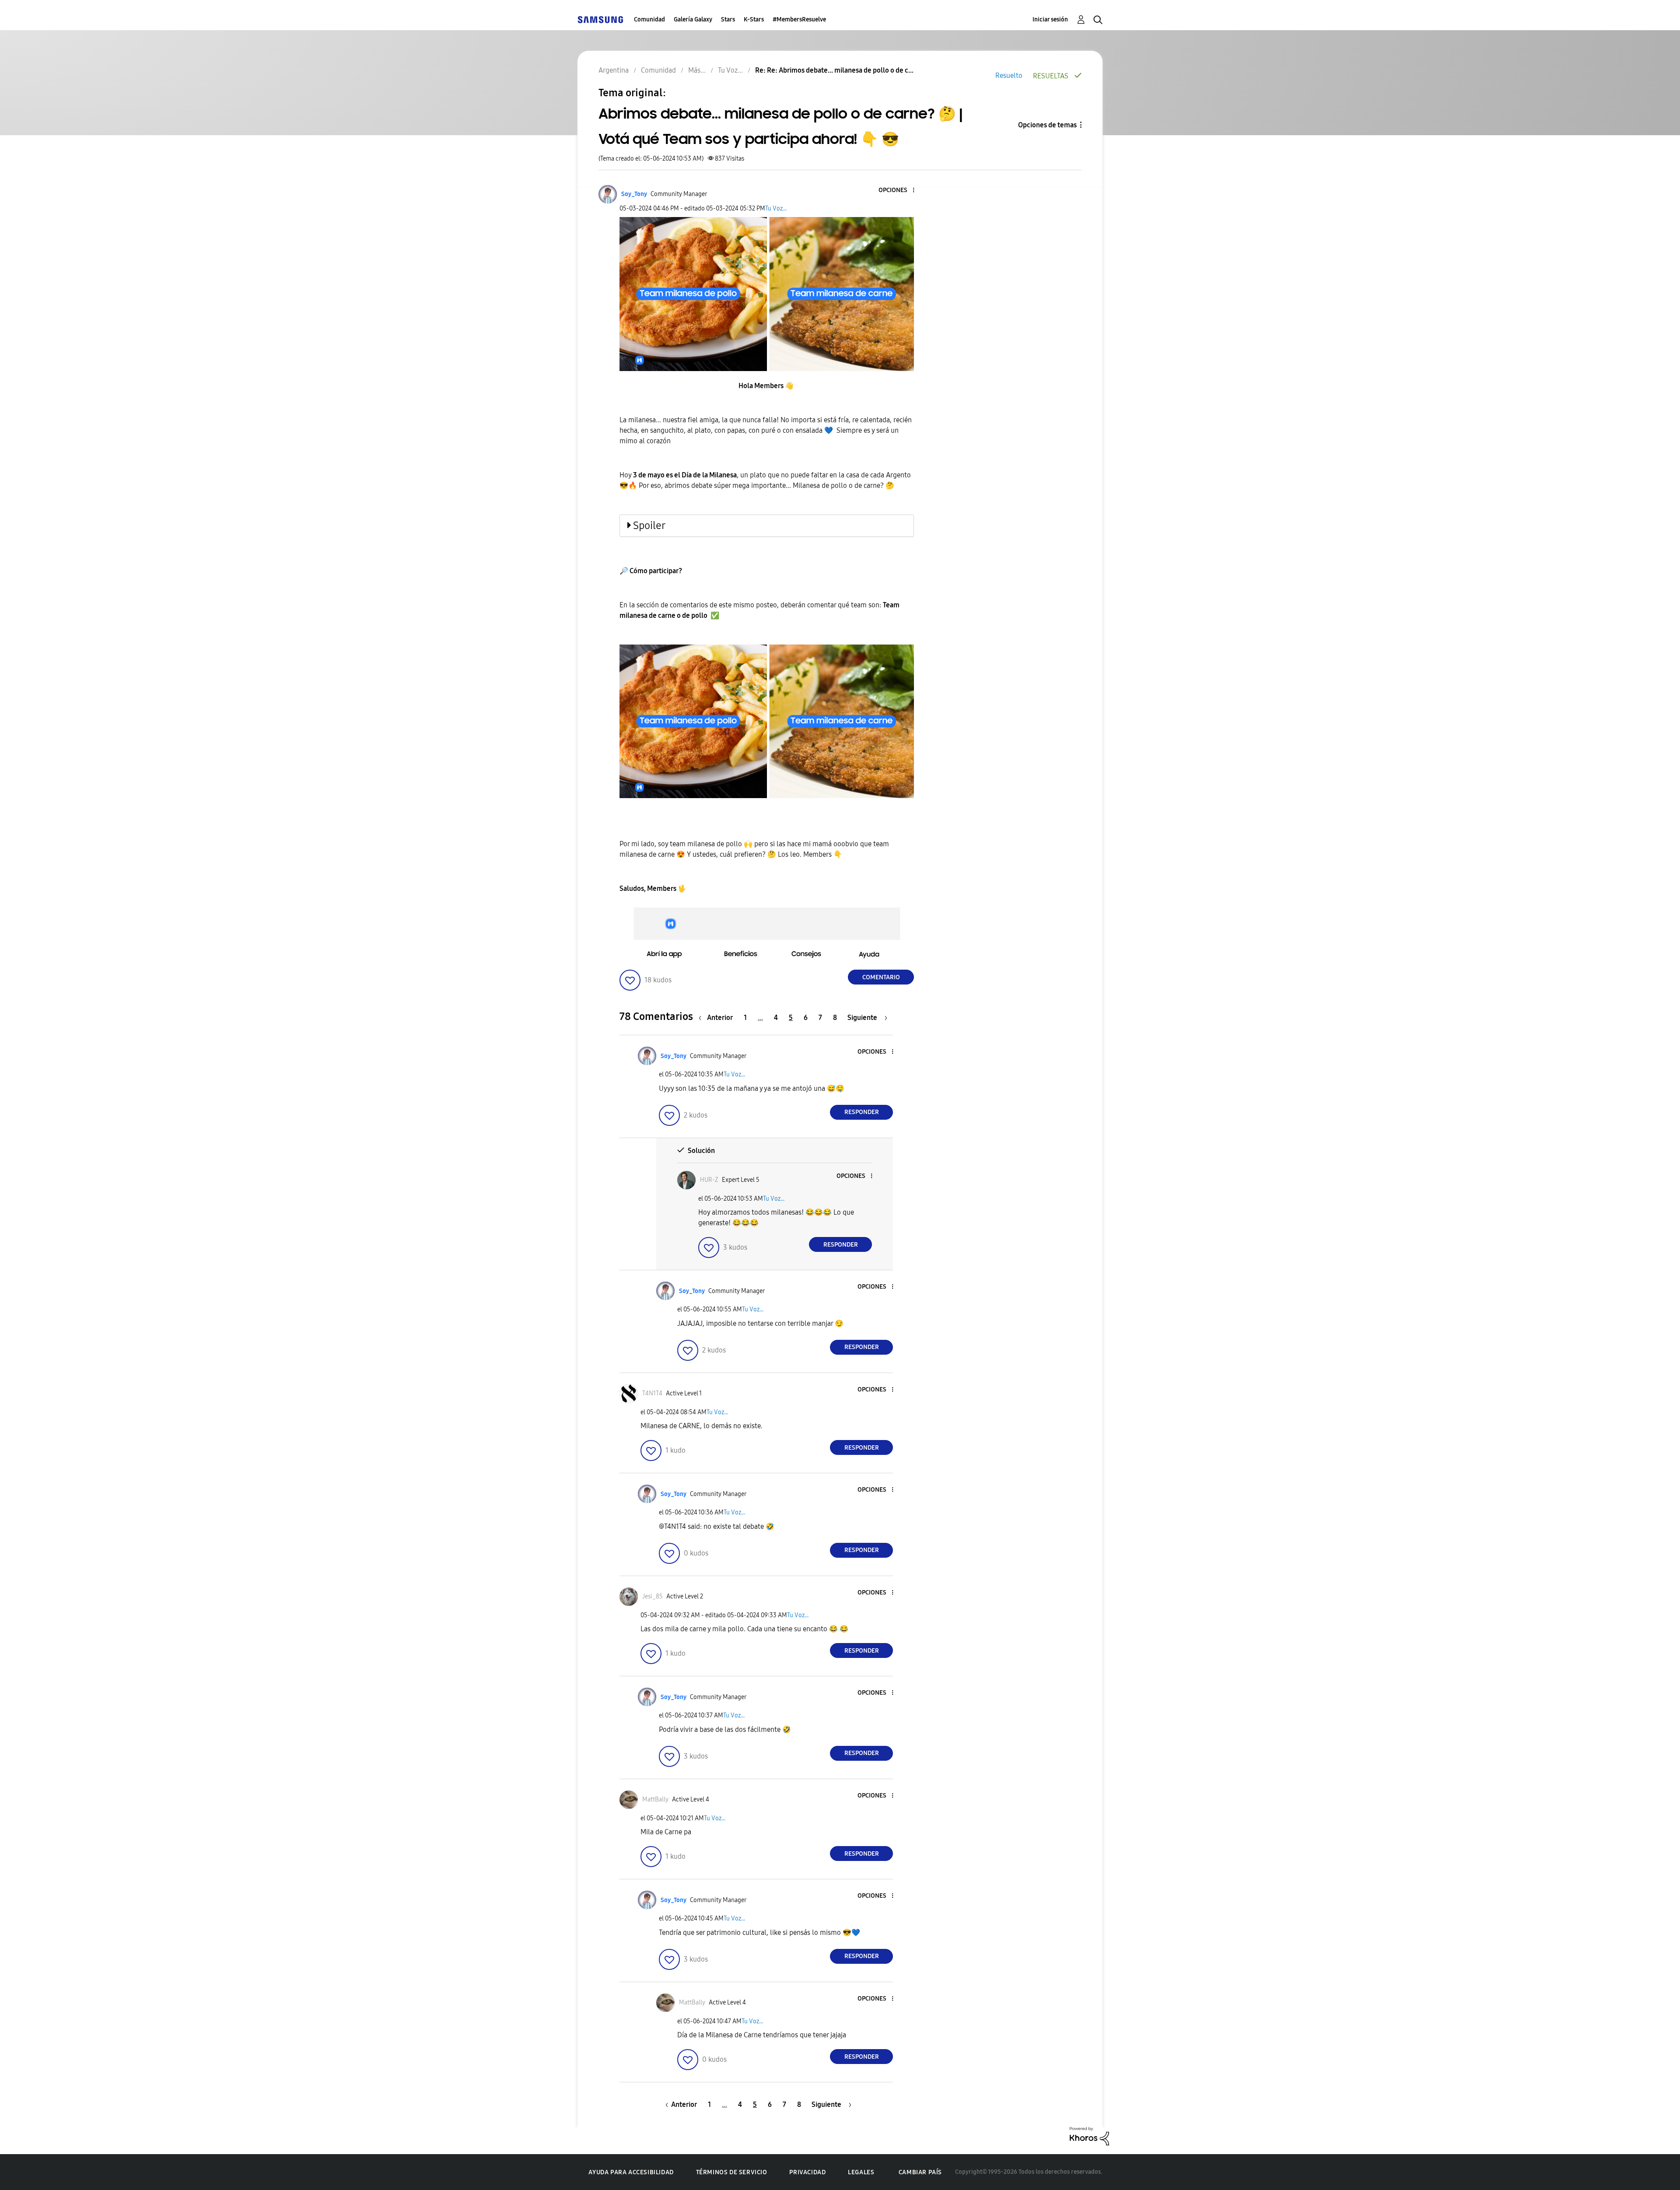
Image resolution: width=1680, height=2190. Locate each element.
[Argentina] (600, 19)
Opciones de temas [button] (1047, 125)
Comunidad (649, 19)
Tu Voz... (776, 208)
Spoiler (649, 526)
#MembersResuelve (799, 19)
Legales (861, 2172)
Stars (728, 19)
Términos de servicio (732, 2172)
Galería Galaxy (693, 19)
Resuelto (1009, 75)
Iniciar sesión (1050, 19)
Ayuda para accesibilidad (631, 2172)
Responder (862, 1112)
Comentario (881, 977)
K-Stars (754, 19)
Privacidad (807, 2172)
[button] (899, 191)
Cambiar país (920, 2172)
